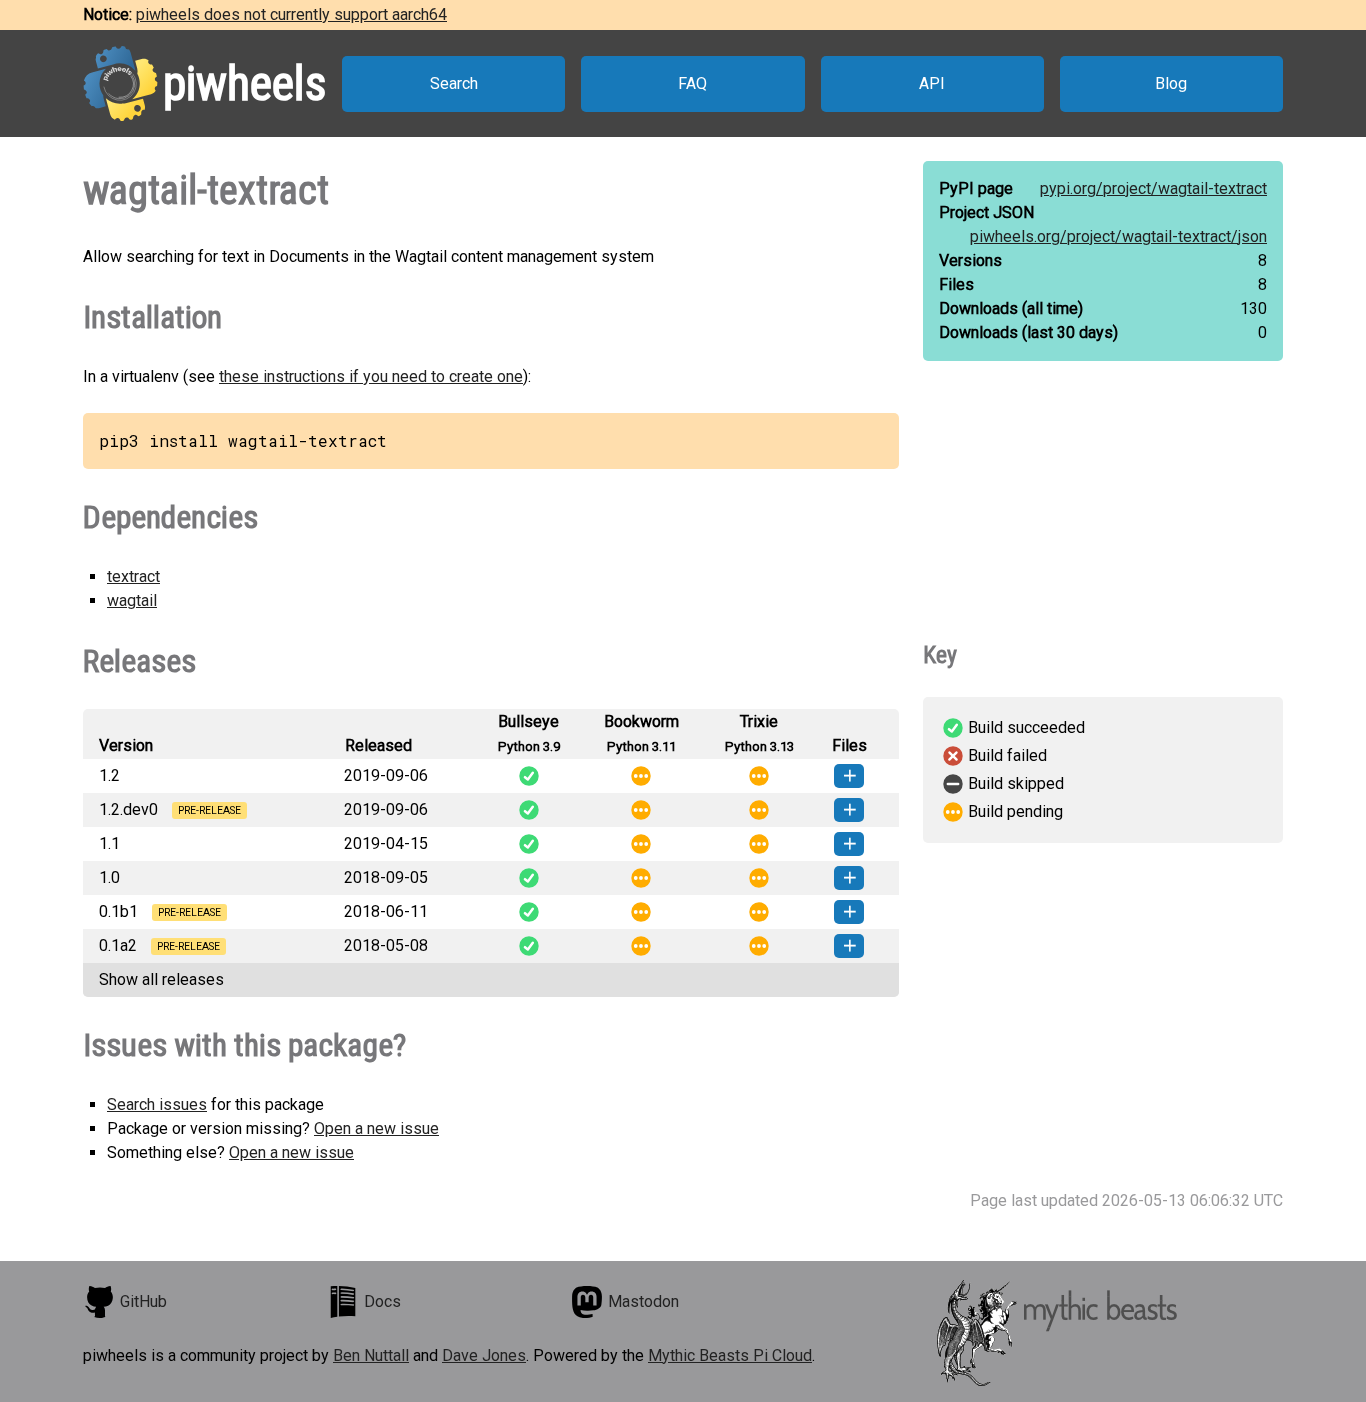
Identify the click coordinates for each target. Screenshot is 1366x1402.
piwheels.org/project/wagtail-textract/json (1118, 236)
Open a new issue (376, 1128)
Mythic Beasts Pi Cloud (730, 1355)
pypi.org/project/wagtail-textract (1153, 188)
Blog (1171, 83)
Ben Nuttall (371, 1355)
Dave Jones (484, 1355)
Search (454, 83)
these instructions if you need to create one (371, 376)
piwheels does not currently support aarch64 (291, 14)
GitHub (143, 1301)
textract (133, 576)
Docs (382, 1301)
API (932, 83)
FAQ (692, 83)
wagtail (132, 600)
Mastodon (643, 1301)
